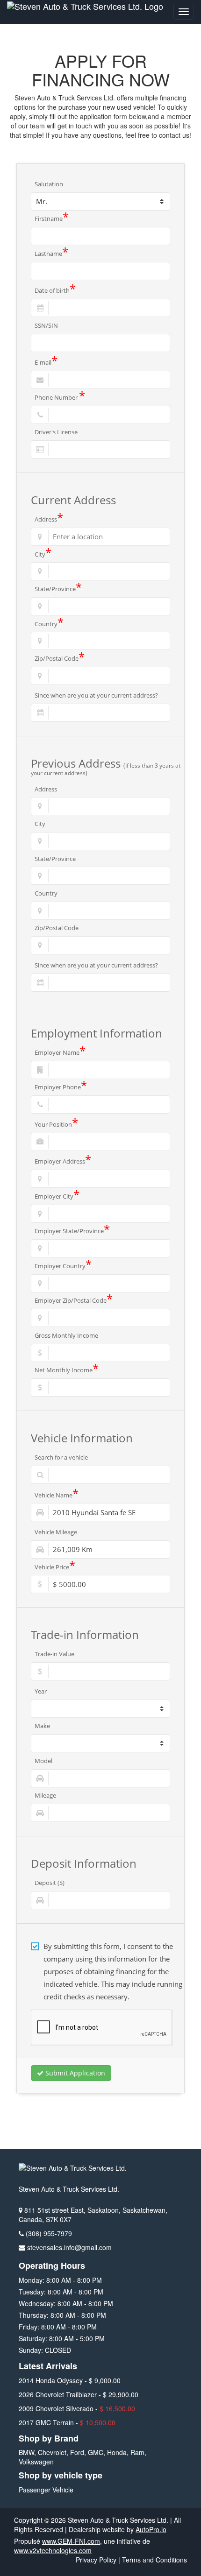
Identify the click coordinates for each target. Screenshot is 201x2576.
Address (49, 519)
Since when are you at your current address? (96, 695)
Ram (137, 2452)
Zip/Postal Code (60, 658)
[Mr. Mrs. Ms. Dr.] (100, 201)
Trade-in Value (54, 1654)
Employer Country (63, 1266)
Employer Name (60, 1052)
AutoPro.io (151, 2529)
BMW (26, 2452)
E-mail (46, 363)
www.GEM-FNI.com (71, 2541)
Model (43, 1761)
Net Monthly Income (67, 1370)
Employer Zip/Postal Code (74, 1301)
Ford (77, 2452)
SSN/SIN (46, 325)
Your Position (56, 1124)
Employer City (57, 1196)
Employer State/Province (72, 1231)
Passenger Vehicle (46, 2490)
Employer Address (63, 1162)
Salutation (49, 184)
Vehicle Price (55, 1567)
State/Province (58, 589)
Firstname (52, 219)
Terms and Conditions (154, 2560)
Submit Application (74, 2073)
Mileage (45, 1795)
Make (42, 1726)
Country (49, 624)
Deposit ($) (50, 1883)
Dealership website (97, 2529)
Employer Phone (61, 1087)
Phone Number (60, 397)
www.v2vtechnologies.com (53, 2550)
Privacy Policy (96, 2560)
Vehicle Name (57, 1495)
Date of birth (55, 291)
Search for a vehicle (61, 1457)
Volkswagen (36, 2462)
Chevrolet (52, 2452)
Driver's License (56, 432)
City (43, 554)
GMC (96, 2452)
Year (41, 1691)
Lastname (51, 254)
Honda (117, 2452)
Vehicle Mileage (56, 1532)
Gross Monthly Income (66, 1335)
